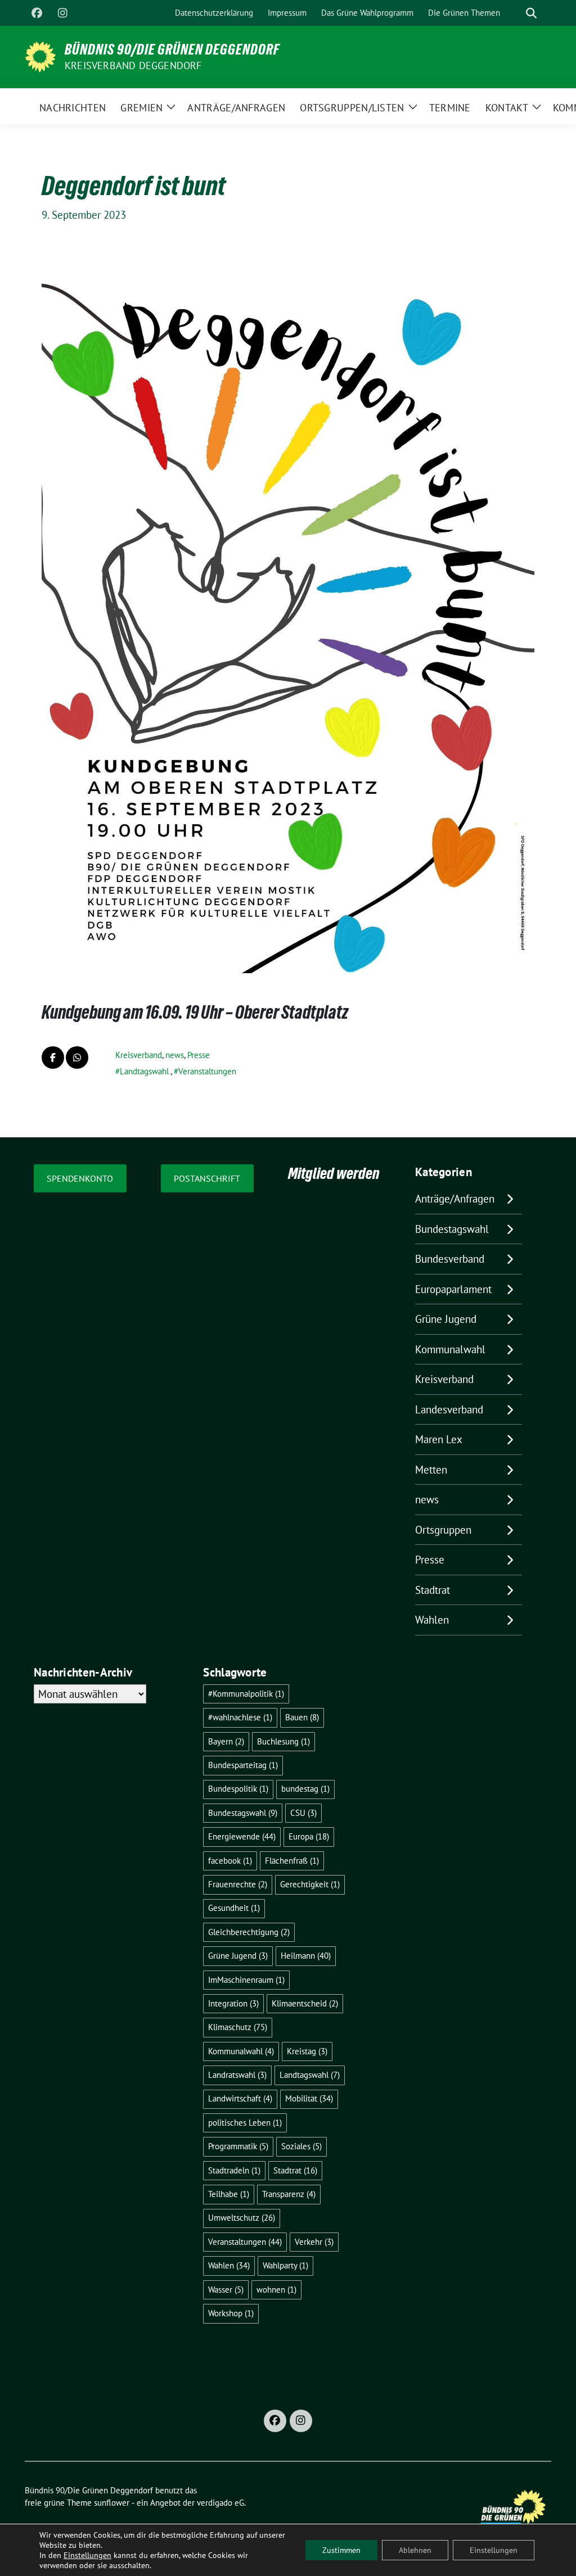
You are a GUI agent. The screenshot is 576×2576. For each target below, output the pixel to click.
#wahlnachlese (240, 1717)
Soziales (301, 2146)
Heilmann (306, 1956)
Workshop (231, 2313)
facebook (230, 1861)
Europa (309, 1836)
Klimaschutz (238, 2027)
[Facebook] (37, 13)
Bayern (226, 1741)
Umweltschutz (242, 2218)
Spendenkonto (80, 1178)
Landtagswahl (144, 1071)
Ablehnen (415, 2550)
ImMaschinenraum (246, 1980)
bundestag (305, 1789)
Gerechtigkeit (310, 1884)
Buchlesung (283, 1741)
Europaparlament (453, 1289)
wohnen (276, 2290)
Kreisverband (139, 1055)
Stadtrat (433, 1590)
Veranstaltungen (207, 1071)
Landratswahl (237, 2075)
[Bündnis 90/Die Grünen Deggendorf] (40, 56)
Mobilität (309, 2098)
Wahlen (432, 1620)
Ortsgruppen (443, 1530)
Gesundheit (234, 1908)
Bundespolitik (238, 1789)
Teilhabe (229, 2194)
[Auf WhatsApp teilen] (77, 1057)
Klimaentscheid (305, 2003)
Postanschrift (207, 1178)
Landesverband (449, 1409)
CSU (303, 1813)
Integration (233, 2003)
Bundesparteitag (243, 1765)
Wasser (226, 2290)
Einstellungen (87, 2555)
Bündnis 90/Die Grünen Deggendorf (172, 49)
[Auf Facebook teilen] (53, 1057)
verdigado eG (220, 2503)
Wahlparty (285, 2265)
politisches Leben (245, 2123)
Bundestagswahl (452, 1229)
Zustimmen (341, 2550)
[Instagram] (62, 13)
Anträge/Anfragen (455, 1199)
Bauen (302, 1717)
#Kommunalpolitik (246, 1694)
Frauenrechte (238, 1884)
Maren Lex (439, 1439)
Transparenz (289, 2194)
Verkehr (314, 2242)
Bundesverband (450, 1259)
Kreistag (307, 2051)
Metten (431, 1470)
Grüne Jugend (446, 1319)
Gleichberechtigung (249, 1932)
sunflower (112, 2503)
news (175, 1055)
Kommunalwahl (450, 1349)
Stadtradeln (234, 2170)
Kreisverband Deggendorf (133, 65)
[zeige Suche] (531, 13)
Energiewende (242, 1836)
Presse (199, 1055)
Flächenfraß (292, 1861)
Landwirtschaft (240, 2098)
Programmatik (238, 2146)
